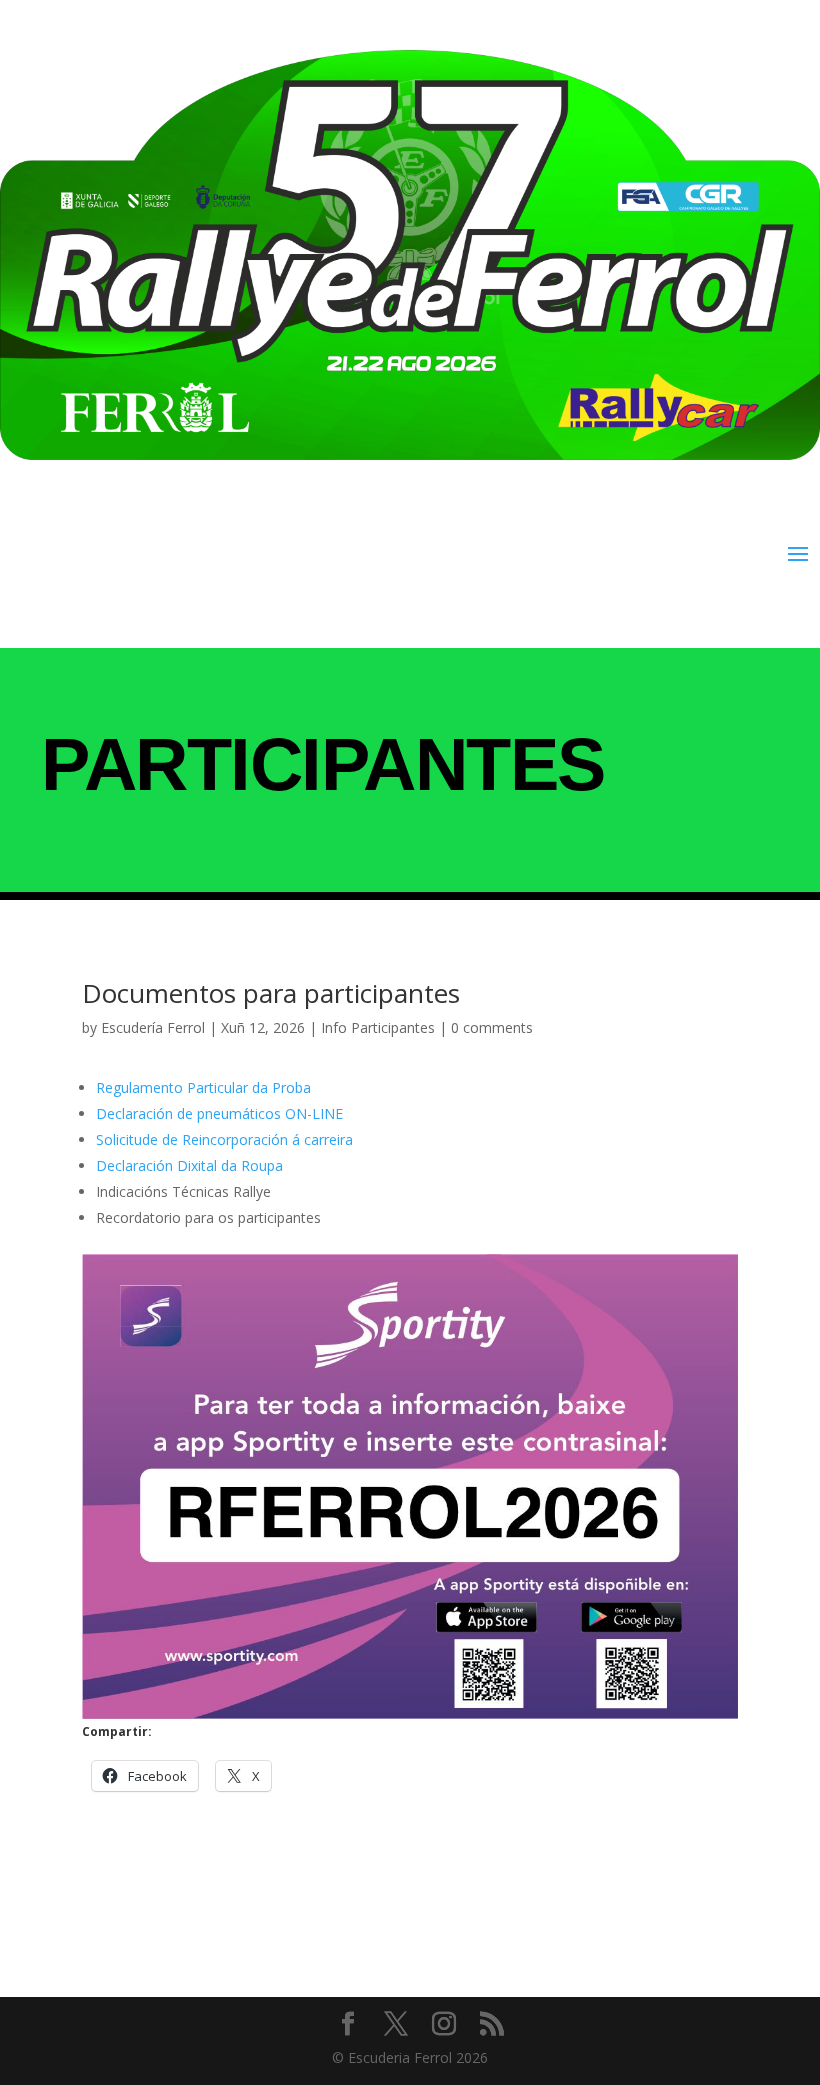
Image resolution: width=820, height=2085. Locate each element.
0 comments (492, 1027)
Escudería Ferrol (153, 1027)
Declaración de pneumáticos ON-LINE (219, 1113)
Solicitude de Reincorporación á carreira (224, 1139)
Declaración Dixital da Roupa (189, 1165)
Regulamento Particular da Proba (203, 1087)
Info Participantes (378, 1027)
